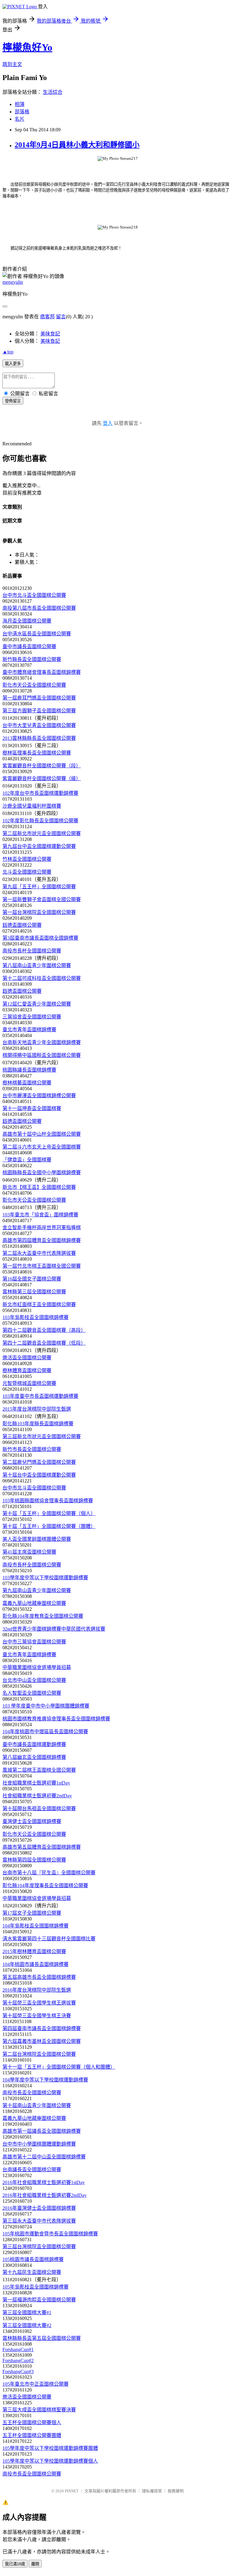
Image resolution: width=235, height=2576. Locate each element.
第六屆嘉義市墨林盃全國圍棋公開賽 (42, 2041)
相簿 (20, 104)
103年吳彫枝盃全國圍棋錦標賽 (35, 1317)
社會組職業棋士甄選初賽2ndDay (37, 1796)
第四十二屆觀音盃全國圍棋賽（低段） (44, 1343)
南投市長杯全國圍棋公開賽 (32, 951)
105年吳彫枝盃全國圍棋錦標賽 (35, 2287)
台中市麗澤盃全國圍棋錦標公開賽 (39, 1096)
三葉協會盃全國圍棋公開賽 (32, 1017)
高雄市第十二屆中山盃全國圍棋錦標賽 (44, 2157)
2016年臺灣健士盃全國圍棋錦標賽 (39, 2208)
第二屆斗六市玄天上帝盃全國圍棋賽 (42, 1147)
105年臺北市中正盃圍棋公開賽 (35, 2384)
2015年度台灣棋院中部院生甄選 (37, 1409)
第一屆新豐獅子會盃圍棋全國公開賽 (42, 899)
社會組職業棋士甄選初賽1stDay (36, 1783)
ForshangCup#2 (18, 2360)
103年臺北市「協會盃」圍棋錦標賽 (40, 1215)
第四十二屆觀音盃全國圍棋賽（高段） (44, 1330)
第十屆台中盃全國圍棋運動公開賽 (39, 1475)
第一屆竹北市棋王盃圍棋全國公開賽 (42, 1266)
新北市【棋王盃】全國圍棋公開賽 (39, 1187)
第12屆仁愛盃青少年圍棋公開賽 (37, 1004)
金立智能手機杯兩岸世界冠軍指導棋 (42, 1228)
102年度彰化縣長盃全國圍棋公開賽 (40, 821)
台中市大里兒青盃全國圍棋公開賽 (39, 725)
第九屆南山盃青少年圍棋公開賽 (37, 1590)
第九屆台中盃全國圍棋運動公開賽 (39, 846)
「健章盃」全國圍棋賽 (27, 1160)
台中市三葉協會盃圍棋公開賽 (34, 1642)
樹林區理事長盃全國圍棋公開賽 (37, 753)
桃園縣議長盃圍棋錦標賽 (29, 1070)
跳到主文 (12, 64)
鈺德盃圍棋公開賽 (22, 925)
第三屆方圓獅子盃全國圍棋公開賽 (39, 711)
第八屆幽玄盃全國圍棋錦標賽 (34, 1757)
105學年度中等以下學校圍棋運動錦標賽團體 (50, 2448)
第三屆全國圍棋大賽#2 (27, 2325)
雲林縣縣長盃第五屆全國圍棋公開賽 (42, 2338)
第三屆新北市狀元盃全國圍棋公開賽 (42, 1436)
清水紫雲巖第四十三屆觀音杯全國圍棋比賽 (49, 1939)
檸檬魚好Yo (27, 47)
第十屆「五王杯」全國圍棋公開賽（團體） (49, 1526)
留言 (61, 317)
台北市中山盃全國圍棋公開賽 (34, 1680)
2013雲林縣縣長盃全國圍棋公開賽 (39, 738)
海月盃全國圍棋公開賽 (27, 621)
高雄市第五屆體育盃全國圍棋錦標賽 (42, 1847)
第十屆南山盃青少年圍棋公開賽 (37, 2105)
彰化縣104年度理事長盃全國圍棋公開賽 (45, 1885)
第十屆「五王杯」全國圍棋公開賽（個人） (49, 1513)
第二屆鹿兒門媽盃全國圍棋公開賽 (39, 1462)
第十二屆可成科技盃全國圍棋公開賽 (42, 978)
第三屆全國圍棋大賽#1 (27, 2313)
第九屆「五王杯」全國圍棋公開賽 (39, 887)
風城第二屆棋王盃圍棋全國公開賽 (39, 1770)
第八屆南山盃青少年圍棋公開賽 (37, 965)
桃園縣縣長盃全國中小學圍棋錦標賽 (42, 1173)
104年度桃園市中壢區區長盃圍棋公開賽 (45, 1732)
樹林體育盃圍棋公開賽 (27, 1370)
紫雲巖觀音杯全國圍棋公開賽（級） (42, 778)
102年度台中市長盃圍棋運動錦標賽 (40, 793)
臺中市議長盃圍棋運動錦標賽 (34, 1744)
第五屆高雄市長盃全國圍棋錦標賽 (39, 1977)
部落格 (22, 112)
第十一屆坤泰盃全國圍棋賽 (32, 1108)
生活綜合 (53, 92)
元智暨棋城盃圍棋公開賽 (29, 1383)
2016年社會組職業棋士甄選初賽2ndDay (45, 2195)
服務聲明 (176, 2491)
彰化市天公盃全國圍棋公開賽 (34, 685)
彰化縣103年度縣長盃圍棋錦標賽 (38, 1424)
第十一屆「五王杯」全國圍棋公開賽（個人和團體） (59, 2067)
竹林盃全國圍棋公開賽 (27, 859)
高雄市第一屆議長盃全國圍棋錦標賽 (42, 2131)
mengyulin (13, 282)
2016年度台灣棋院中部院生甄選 (37, 1990)
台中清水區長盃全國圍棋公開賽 (37, 634)
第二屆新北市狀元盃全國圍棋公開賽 (42, 833)
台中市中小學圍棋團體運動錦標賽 (39, 2144)
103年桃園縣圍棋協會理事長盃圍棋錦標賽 (48, 1501)
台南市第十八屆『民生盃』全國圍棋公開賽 (49, 1873)
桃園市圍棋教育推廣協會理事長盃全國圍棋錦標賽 (56, 1719)
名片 (20, 119)
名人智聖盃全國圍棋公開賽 (32, 1693)
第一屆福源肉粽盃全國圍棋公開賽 (39, 2300)
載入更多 (13, 364)
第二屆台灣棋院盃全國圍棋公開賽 (39, 2054)
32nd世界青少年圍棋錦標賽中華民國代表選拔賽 (54, 1629)
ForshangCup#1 (18, 2349)
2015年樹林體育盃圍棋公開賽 (34, 1951)
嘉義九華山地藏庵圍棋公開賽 (34, 1603)
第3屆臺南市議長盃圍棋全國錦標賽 (40, 938)
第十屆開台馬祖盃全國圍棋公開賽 (39, 1809)
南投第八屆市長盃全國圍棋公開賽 (39, 608)
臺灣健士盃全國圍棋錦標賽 (32, 1821)
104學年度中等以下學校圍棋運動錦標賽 (45, 2080)
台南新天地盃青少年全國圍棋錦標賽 (42, 1042)
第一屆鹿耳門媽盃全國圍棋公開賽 (39, 698)
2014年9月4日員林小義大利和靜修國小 (77, 145)
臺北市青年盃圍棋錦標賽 (29, 1030)
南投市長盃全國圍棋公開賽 (32, 2093)
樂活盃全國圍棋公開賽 (27, 1358)
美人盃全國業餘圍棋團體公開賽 (37, 1539)
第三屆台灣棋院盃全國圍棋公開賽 (39, 2247)
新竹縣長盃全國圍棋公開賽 (32, 659)
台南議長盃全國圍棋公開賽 (32, 2170)
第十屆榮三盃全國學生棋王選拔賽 (39, 2003)
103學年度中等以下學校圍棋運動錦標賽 (45, 1578)
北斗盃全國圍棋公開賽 (27, 872)
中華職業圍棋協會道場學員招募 (37, 1667)
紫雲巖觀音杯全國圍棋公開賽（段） (42, 766)
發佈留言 (13, 401)
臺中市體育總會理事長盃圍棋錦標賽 (42, 672)
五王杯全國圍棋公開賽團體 (32, 2435)
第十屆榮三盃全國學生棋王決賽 (37, 2016)
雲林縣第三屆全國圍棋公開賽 (34, 1292)
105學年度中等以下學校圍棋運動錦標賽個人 (50, 2461)
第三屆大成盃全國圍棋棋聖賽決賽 (39, 2410)
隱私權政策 (152, 2491)
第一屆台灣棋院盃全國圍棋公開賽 (39, 912)
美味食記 (50, 334)
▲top (8, 352)
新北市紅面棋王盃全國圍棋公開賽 (39, 1304)
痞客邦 (47, 317)
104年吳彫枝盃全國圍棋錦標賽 (35, 1926)
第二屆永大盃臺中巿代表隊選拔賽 (39, 1253)
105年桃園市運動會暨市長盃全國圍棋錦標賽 (50, 2234)
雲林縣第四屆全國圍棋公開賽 (34, 1860)
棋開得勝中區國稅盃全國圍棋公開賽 (42, 1055)
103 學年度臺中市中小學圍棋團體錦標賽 (46, 1706)
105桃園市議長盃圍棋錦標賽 (33, 2259)
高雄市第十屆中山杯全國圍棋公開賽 (42, 1134)
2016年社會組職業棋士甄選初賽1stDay (44, 2182)
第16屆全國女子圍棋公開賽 (32, 1279)
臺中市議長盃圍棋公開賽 (29, 647)
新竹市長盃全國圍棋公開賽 (32, 1449)
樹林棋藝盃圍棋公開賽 (27, 1083)
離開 (35, 2564)
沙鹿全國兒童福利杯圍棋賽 (32, 806)
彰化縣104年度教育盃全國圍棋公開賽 (43, 1616)
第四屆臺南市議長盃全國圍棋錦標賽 (42, 2028)
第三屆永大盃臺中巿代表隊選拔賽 (39, 2221)
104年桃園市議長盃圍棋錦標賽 (35, 1964)
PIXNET (72, 2491)
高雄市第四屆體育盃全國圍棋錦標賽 (42, 1240)
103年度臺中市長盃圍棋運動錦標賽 (40, 1396)
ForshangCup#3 (18, 2371)
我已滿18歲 (15, 2564)
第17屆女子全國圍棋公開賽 (32, 1913)
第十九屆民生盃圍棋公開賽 (32, 2272)
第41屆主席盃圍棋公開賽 (29, 1552)
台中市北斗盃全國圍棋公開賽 (34, 595)
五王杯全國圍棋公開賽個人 (32, 2423)
